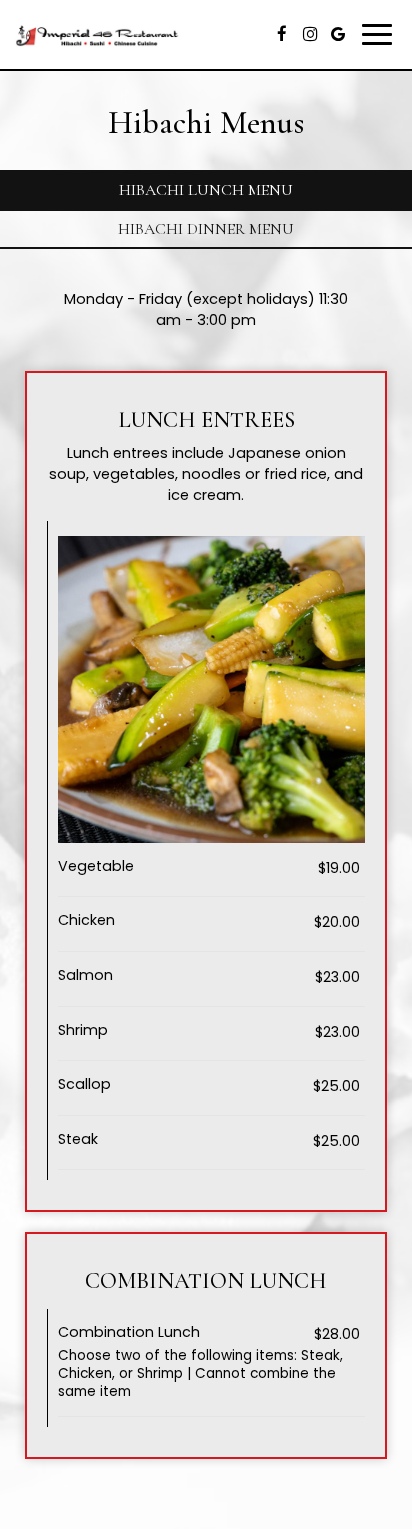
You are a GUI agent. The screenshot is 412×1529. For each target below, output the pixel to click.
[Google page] (338, 34)
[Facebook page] (282, 34)
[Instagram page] (310, 34)
